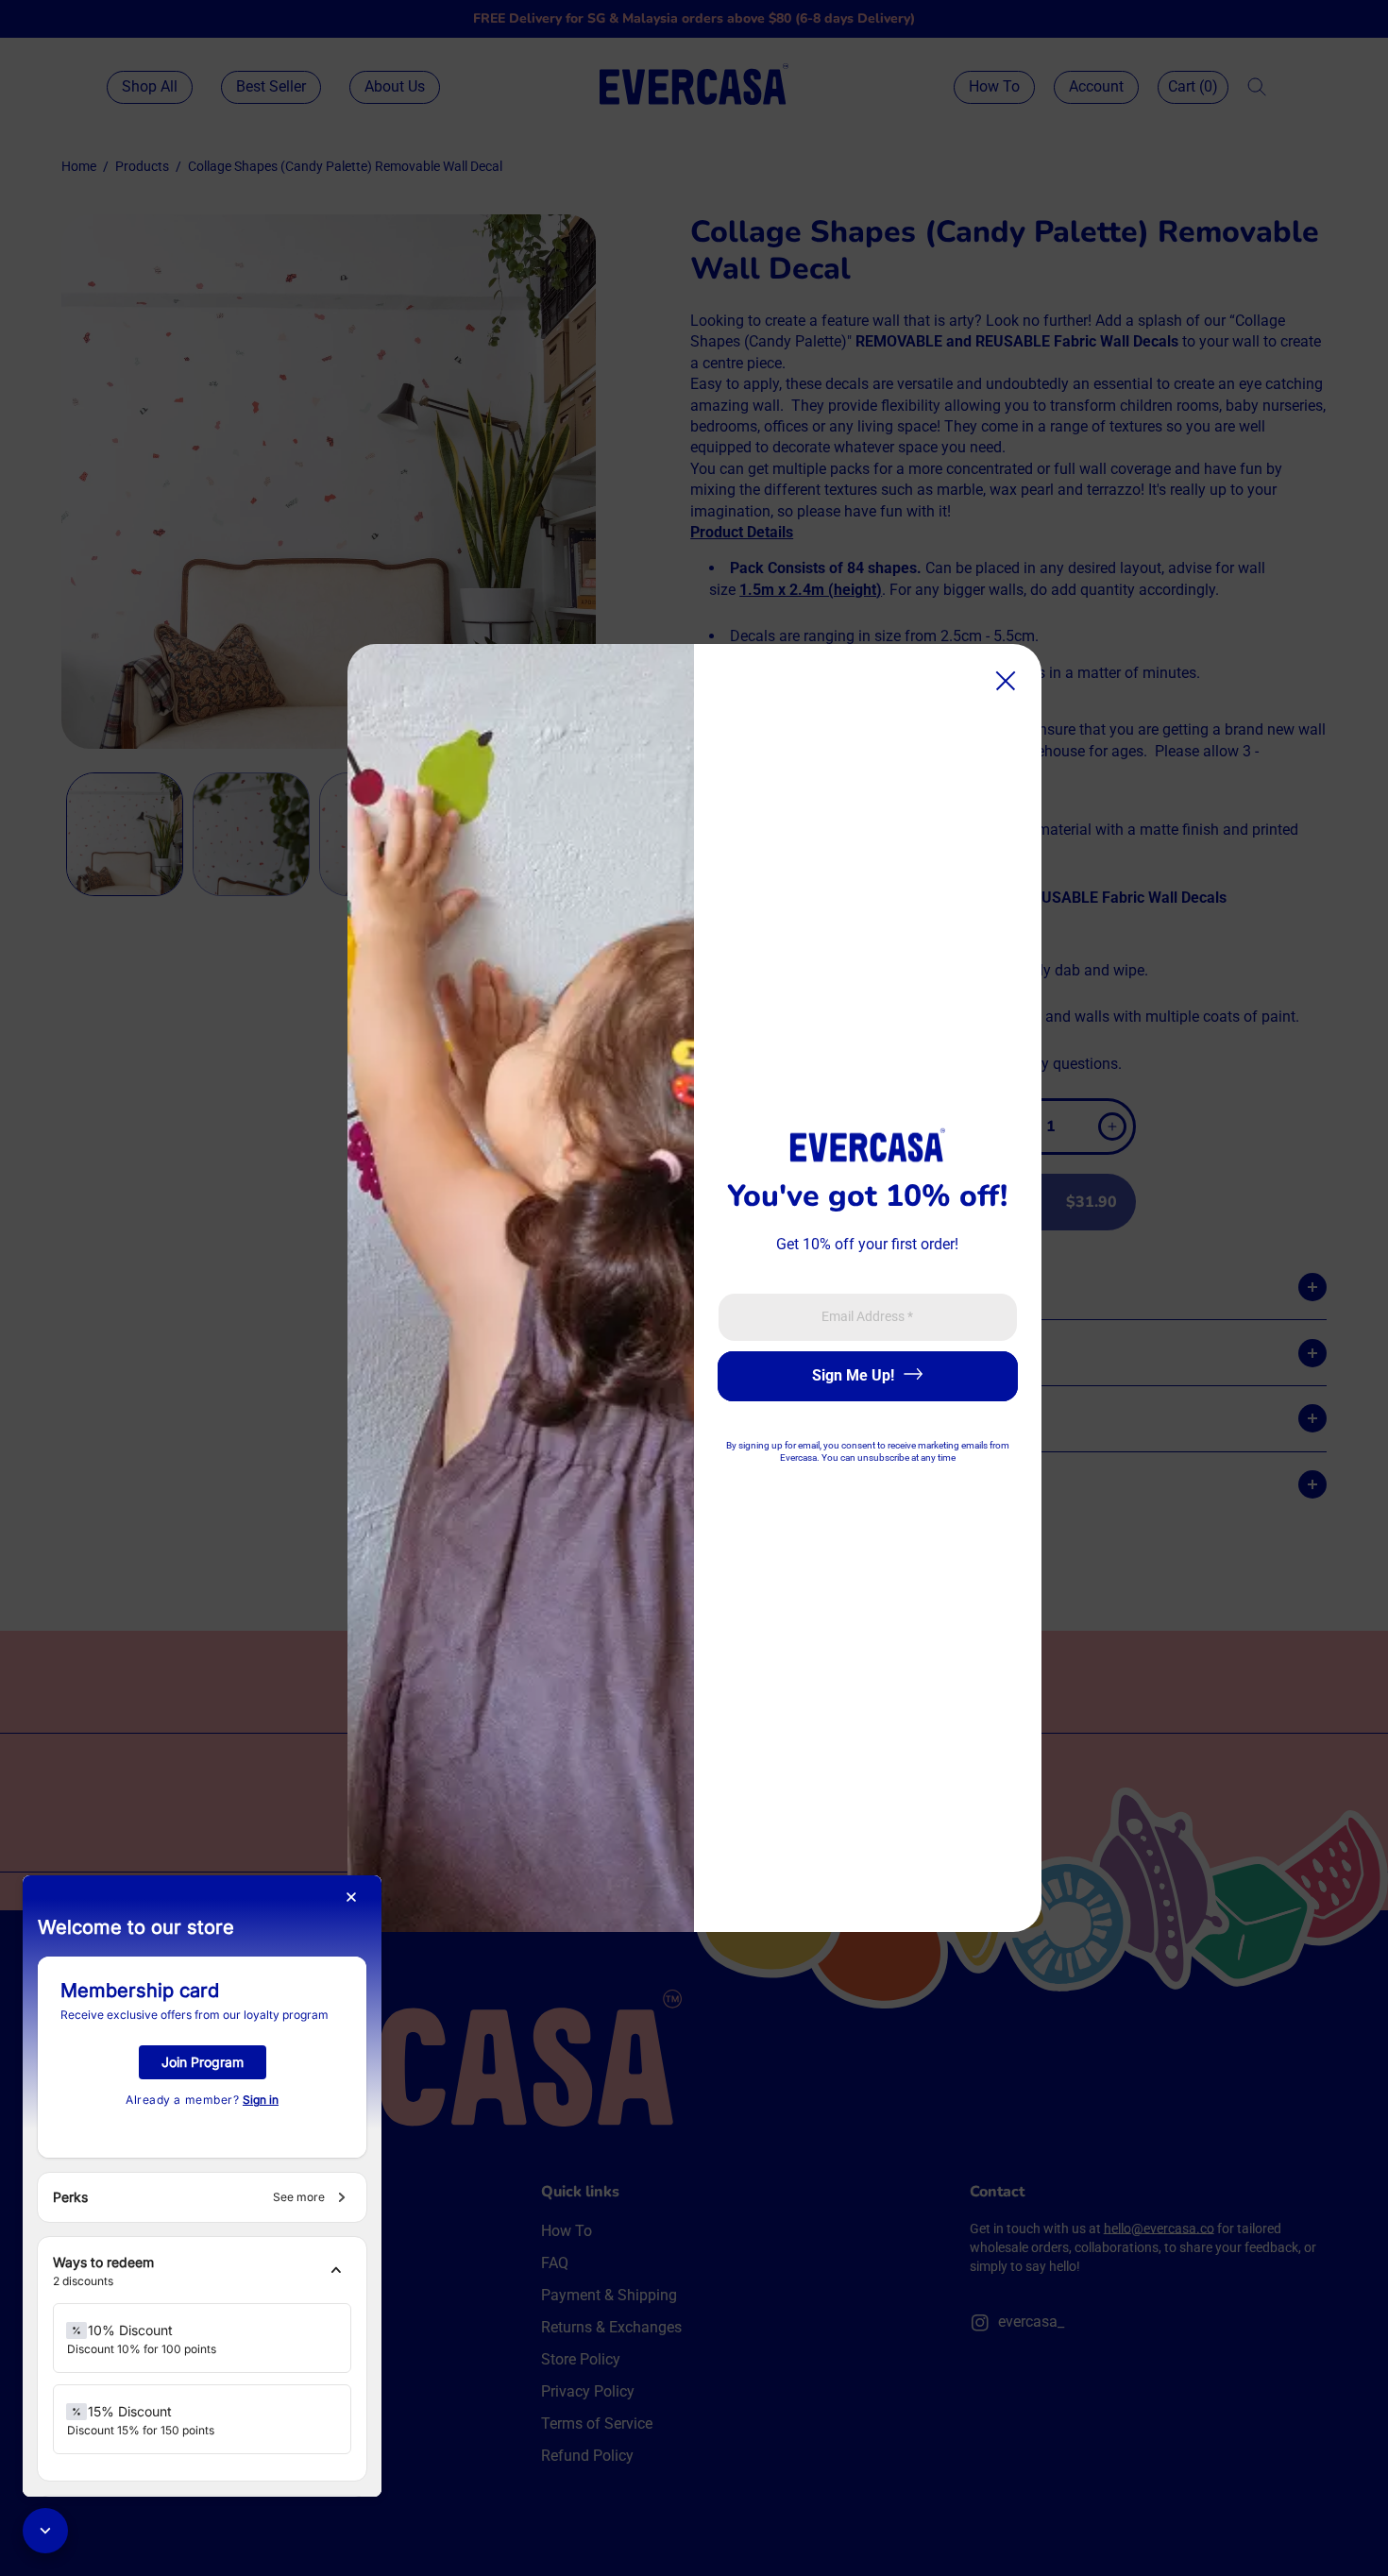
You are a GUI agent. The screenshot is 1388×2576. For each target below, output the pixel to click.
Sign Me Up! (853, 1375)
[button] (202, 2272)
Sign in (261, 2100)
